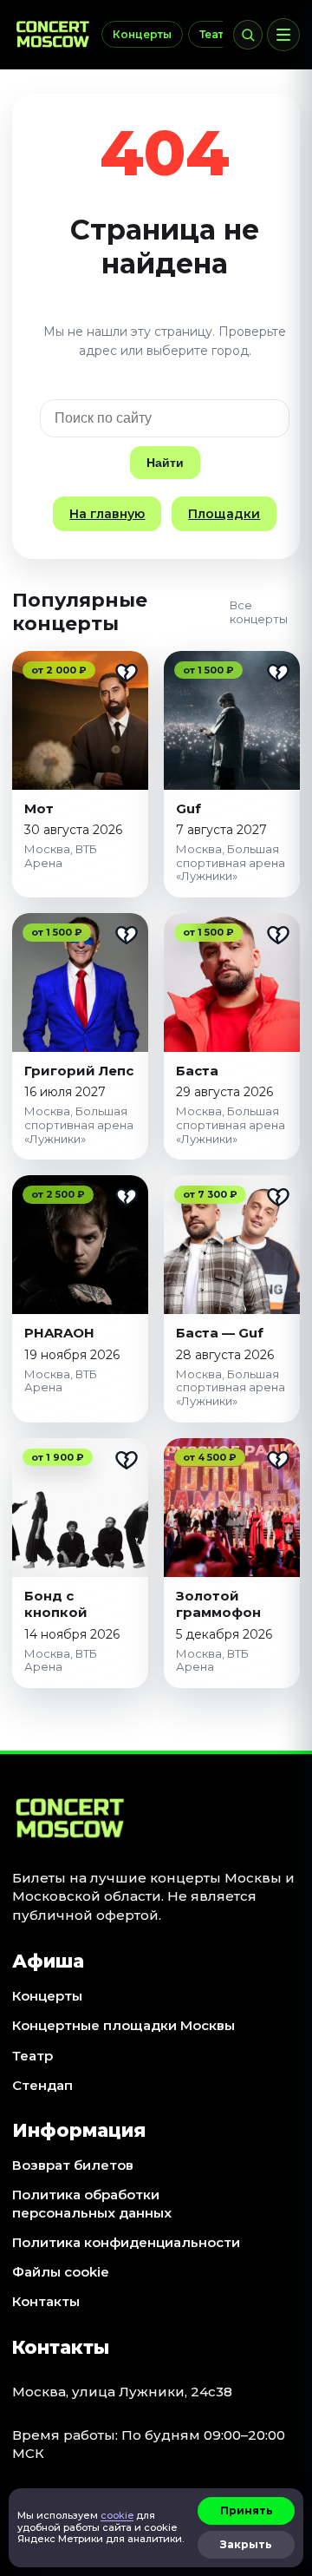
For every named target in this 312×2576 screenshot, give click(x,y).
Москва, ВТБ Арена (61, 856)
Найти (165, 463)
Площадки (224, 514)
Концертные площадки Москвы (123, 2025)
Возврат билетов (73, 2165)
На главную (107, 514)
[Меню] (283, 35)
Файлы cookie (61, 2272)
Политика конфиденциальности (126, 2242)
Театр (215, 34)
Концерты (142, 34)
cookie (117, 2515)
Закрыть (246, 2544)
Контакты (46, 2301)
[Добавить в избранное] (127, 673)
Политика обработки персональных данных (92, 2203)
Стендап (42, 2085)
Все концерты (259, 612)
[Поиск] (248, 35)
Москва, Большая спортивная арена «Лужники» (231, 862)
